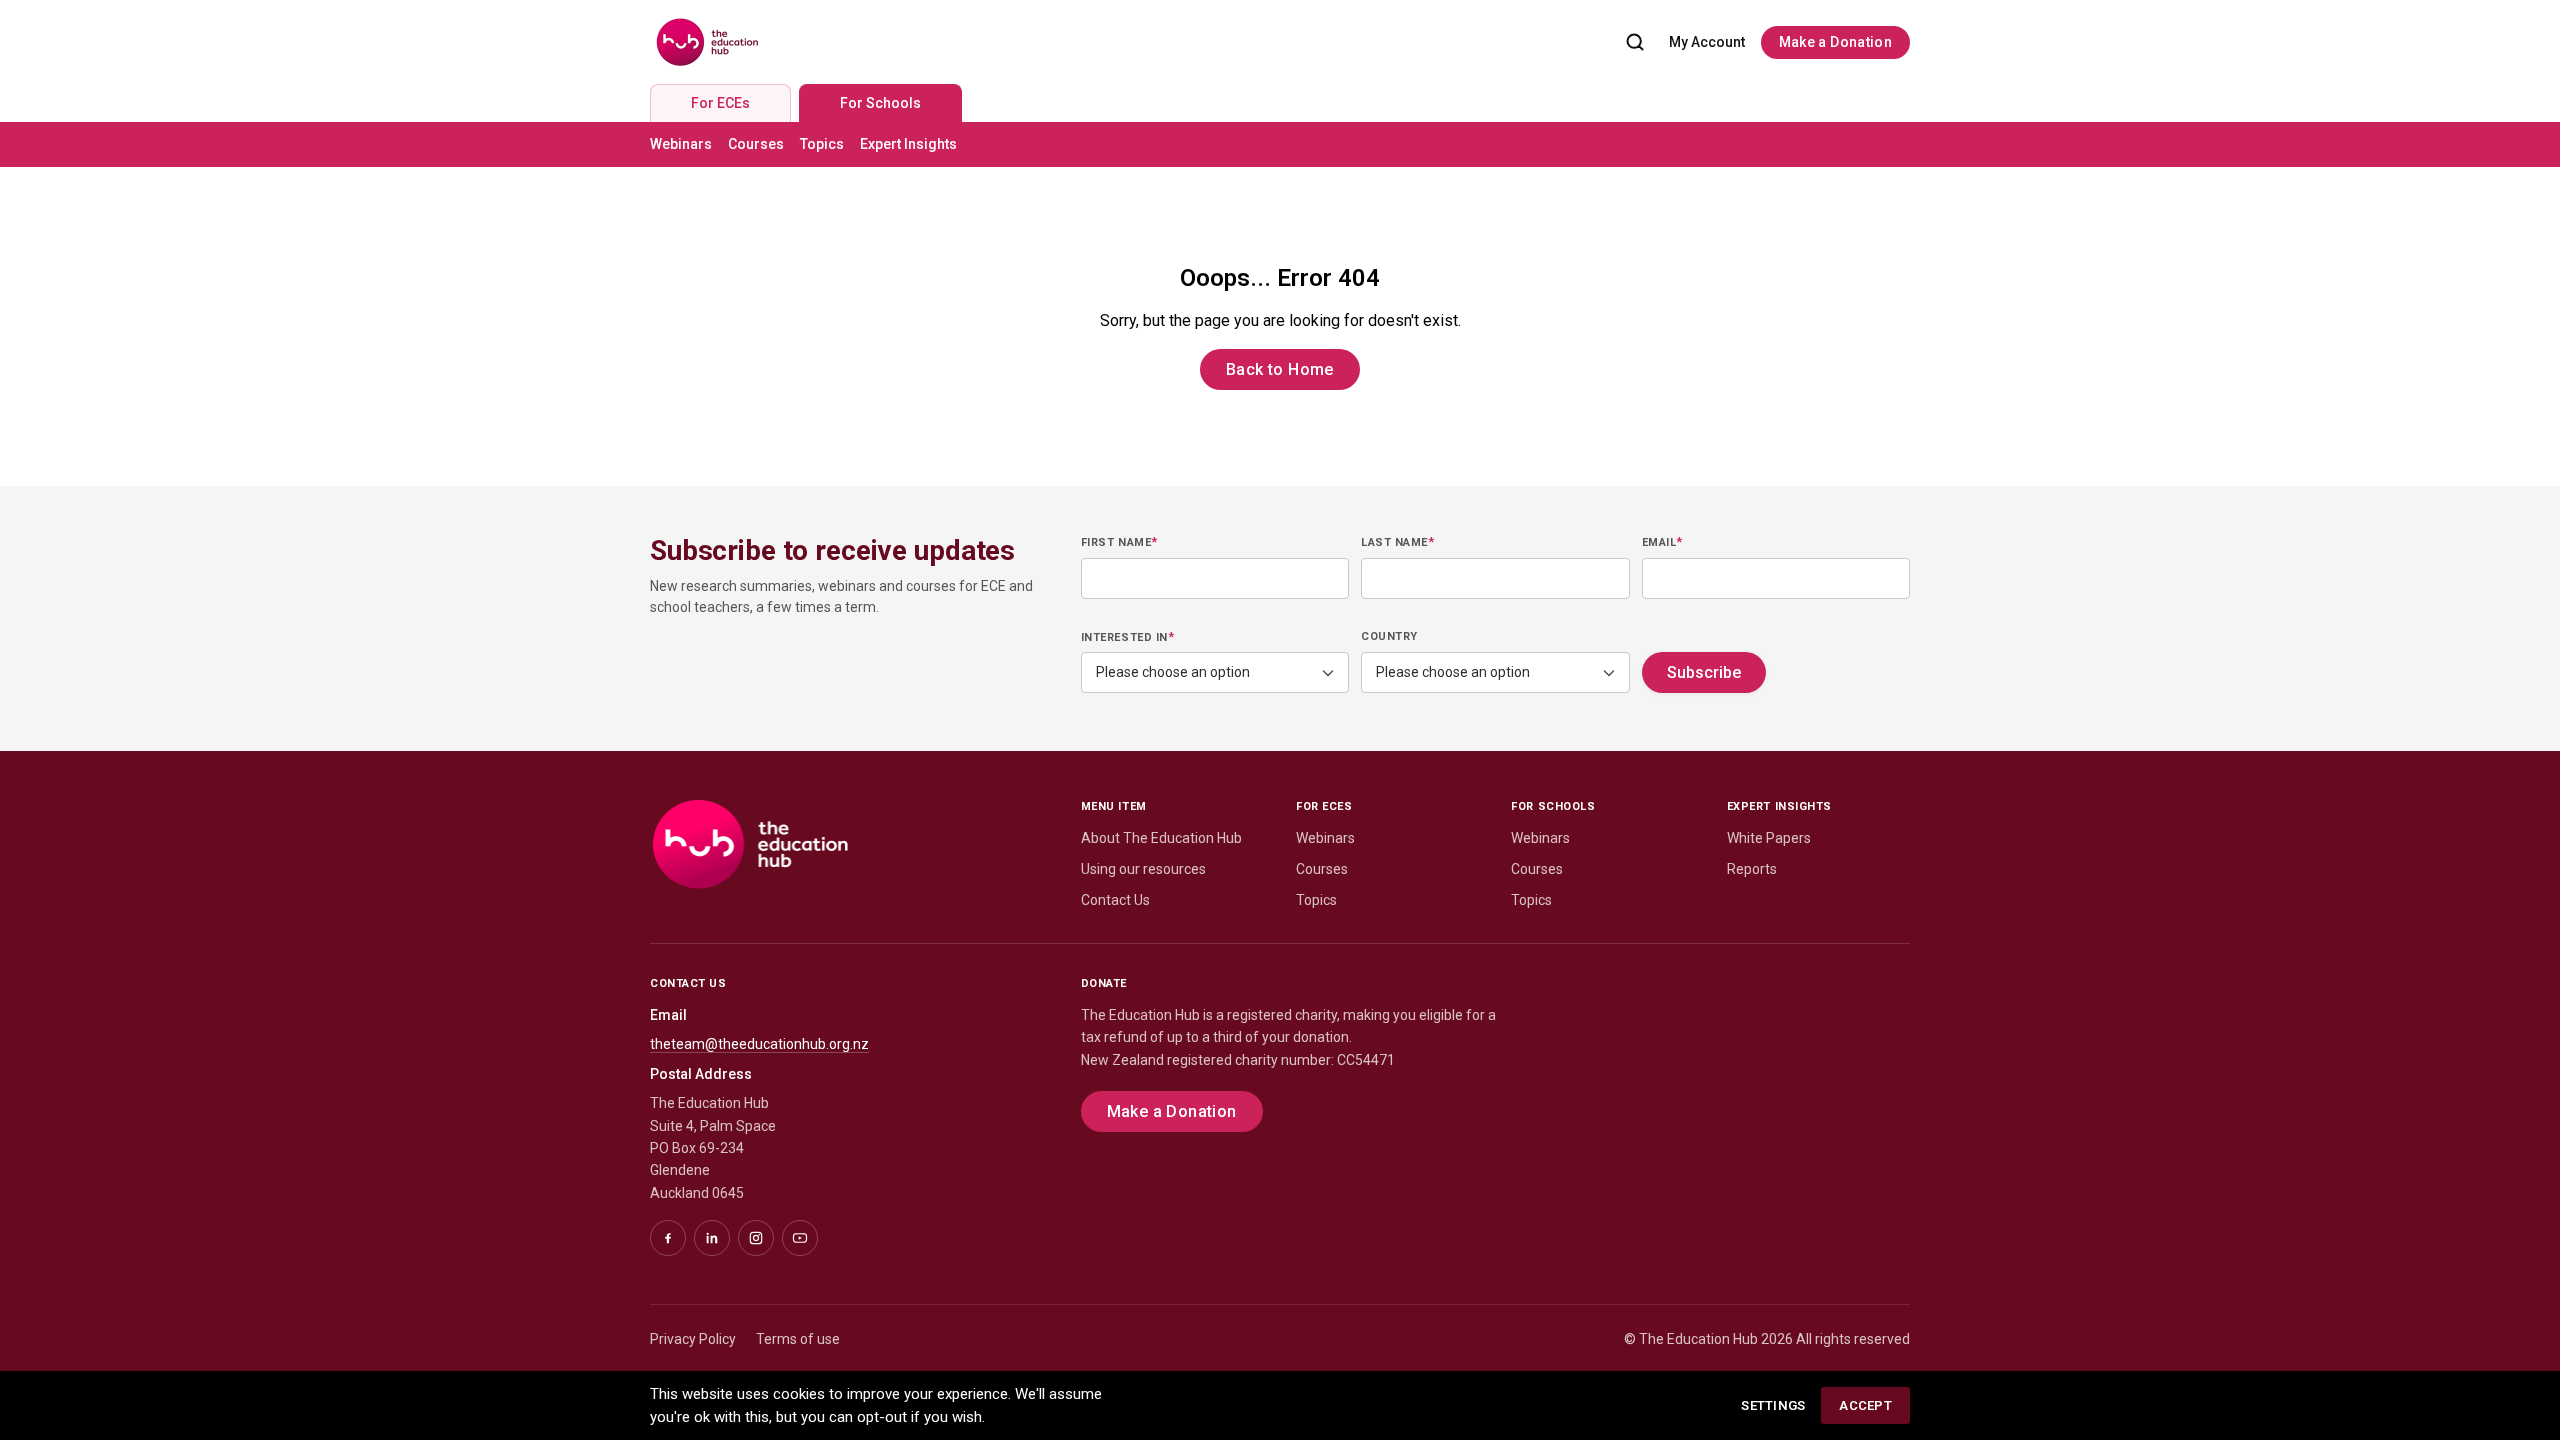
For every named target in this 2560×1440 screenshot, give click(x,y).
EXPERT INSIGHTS (1779, 806)
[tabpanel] (1280, 144)
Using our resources (1143, 869)
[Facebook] (668, 1238)
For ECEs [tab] (720, 103)
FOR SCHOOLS (1553, 806)
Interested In (1127, 637)
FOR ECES (1324, 806)
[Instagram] (756, 1238)
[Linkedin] (712, 1238)
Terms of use (798, 1339)
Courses (756, 144)
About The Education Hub (1161, 838)
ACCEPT (1865, 1405)
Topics (822, 144)
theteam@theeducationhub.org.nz (759, 1044)
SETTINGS (1773, 1405)
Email (1662, 542)
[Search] (1635, 42)
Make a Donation (1835, 42)
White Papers (1769, 838)
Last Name (1397, 542)
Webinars (681, 144)
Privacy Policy (693, 1339)
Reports (1752, 869)
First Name (1119, 542)
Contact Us (1115, 900)
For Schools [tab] (880, 103)
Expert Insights (908, 144)
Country (1389, 636)
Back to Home (1280, 369)
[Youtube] (800, 1238)
